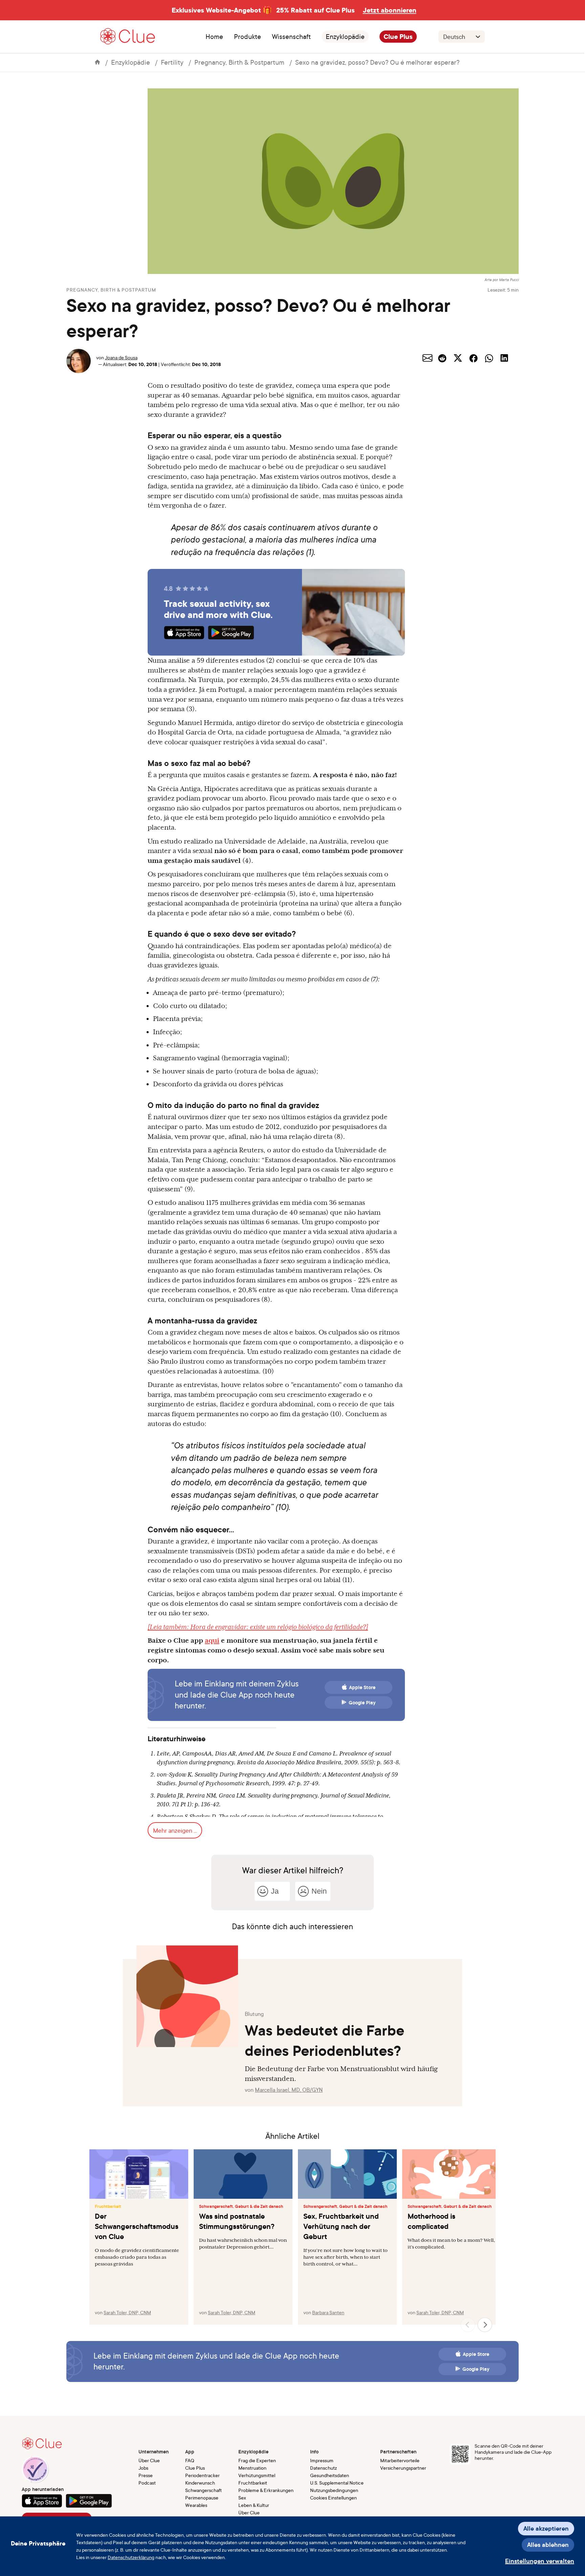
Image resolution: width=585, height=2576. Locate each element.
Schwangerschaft (203, 2490)
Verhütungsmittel (257, 2475)
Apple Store (362, 1687)
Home (214, 37)
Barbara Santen (328, 2312)
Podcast (147, 2483)
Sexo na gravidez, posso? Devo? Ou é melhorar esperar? (377, 62)
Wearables (196, 2505)
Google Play (362, 1703)
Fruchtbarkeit (108, 2207)
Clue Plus (398, 37)
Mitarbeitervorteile (400, 2460)
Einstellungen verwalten (540, 2561)
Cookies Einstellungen (333, 2498)
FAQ (190, 2460)
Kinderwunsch (200, 2483)
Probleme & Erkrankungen (266, 2490)
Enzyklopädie (345, 37)
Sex (242, 2498)
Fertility (172, 62)
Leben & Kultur (254, 2505)
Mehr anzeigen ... (175, 1830)
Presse (146, 2475)
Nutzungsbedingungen (334, 2490)
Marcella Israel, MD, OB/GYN (289, 2090)
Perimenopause (202, 2498)
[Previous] (468, 2325)
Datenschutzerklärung (131, 2557)
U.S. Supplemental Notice (337, 2483)
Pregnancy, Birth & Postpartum (239, 62)
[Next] (485, 2325)
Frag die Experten (257, 2460)
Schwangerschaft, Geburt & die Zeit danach (241, 2207)
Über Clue (149, 2460)
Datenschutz (323, 2468)
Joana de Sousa (121, 357)
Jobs (143, 2468)
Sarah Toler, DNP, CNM (127, 2312)
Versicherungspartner (403, 2468)
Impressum (322, 2460)
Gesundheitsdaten (330, 2475)
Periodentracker (202, 2475)
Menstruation (252, 2468)
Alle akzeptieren (546, 2528)
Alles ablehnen (548, 2545)
